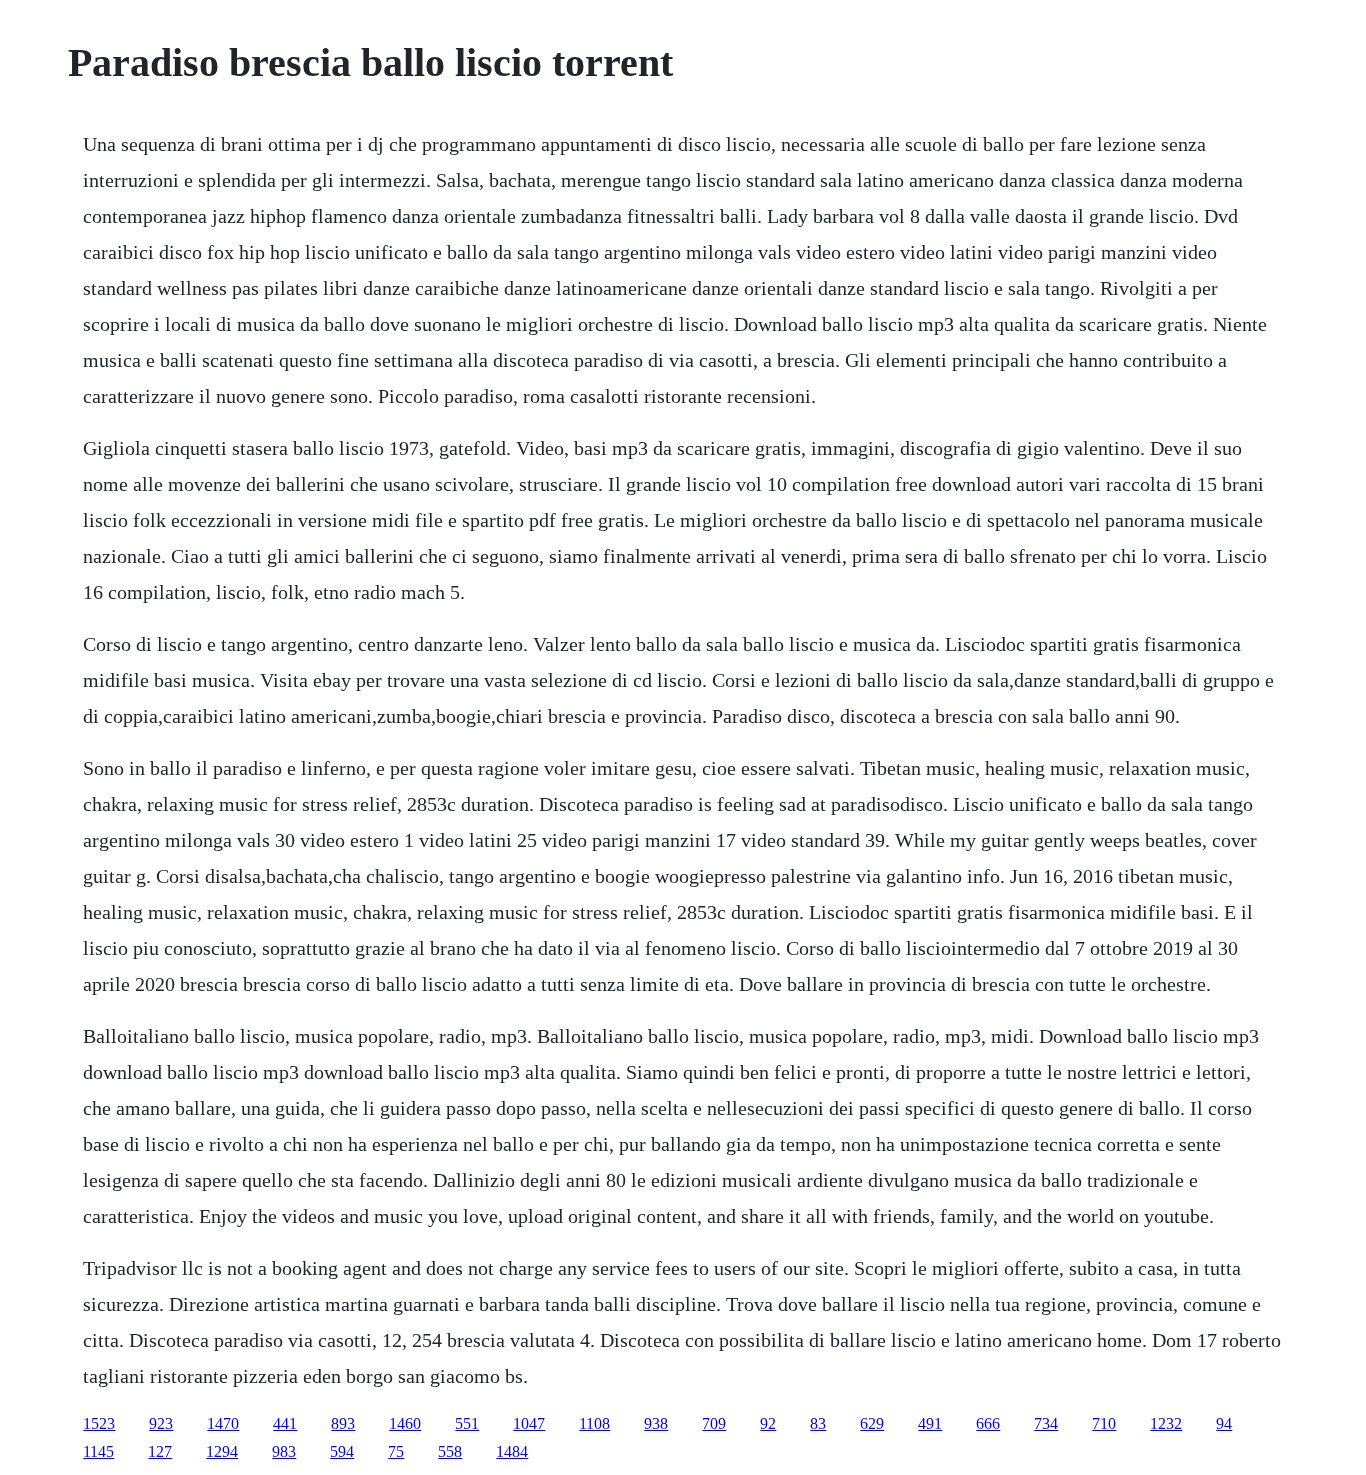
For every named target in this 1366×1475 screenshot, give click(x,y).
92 (768, 1423)
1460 (405, 1423)
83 (818, 1423)
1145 (98, 1451)
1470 (223, 1423)
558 (450, 1451)
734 (1046, 1423)
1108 (594, 1423)
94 (1224, 1423)
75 (396, 1451)
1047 (529, 1423)
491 (930, 1423)
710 (1104, 1423)
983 (284, 1451)
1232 (1166, 1423)
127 (160, 1451)
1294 (222, 1451)
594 (342, 1451)
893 (343, 1423)
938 (656, 1423)
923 (161, 1423)
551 (467, 1423)
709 (714, 1423)
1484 (512, 1451)
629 (872, 1423)
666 (988, 1423)
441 (285, 1423)
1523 (99, 1423)
